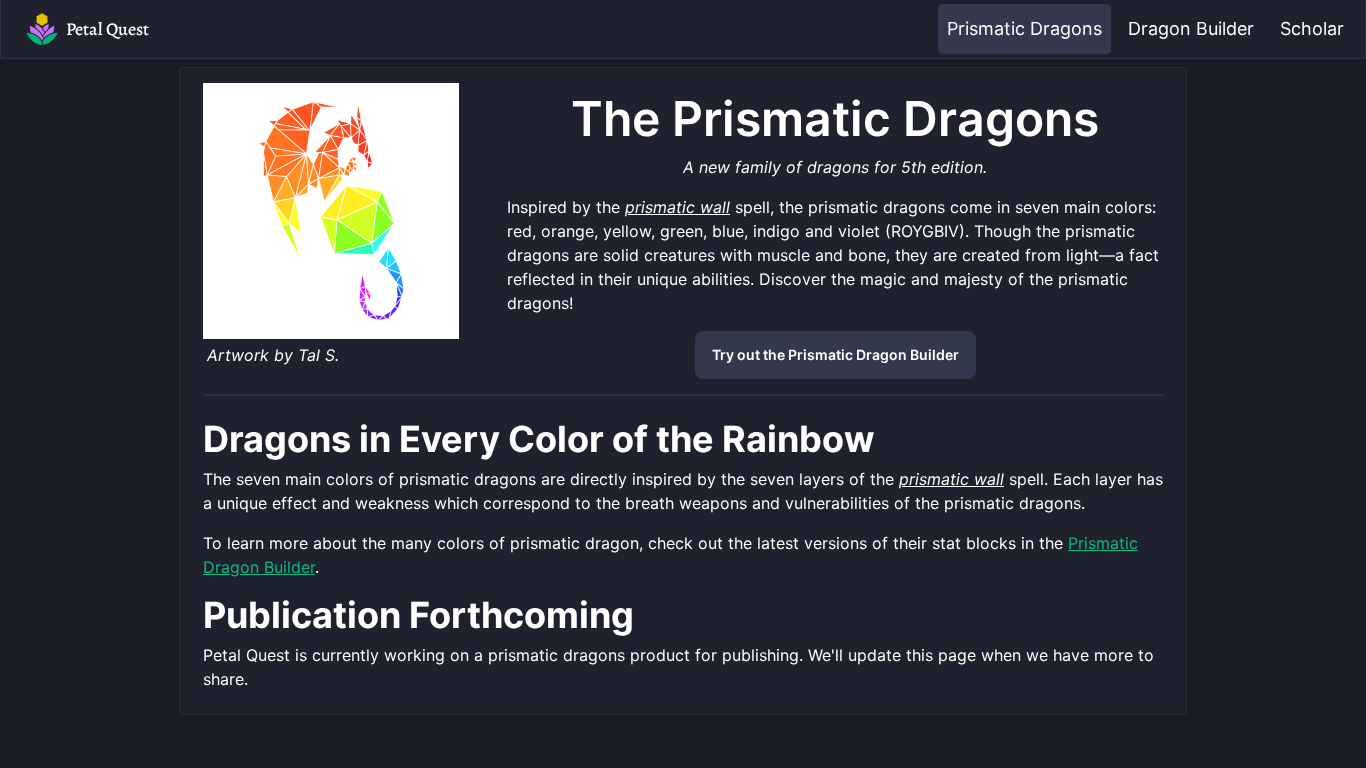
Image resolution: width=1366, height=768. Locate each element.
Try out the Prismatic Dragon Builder (835, 354)
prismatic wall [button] (677, 207)
